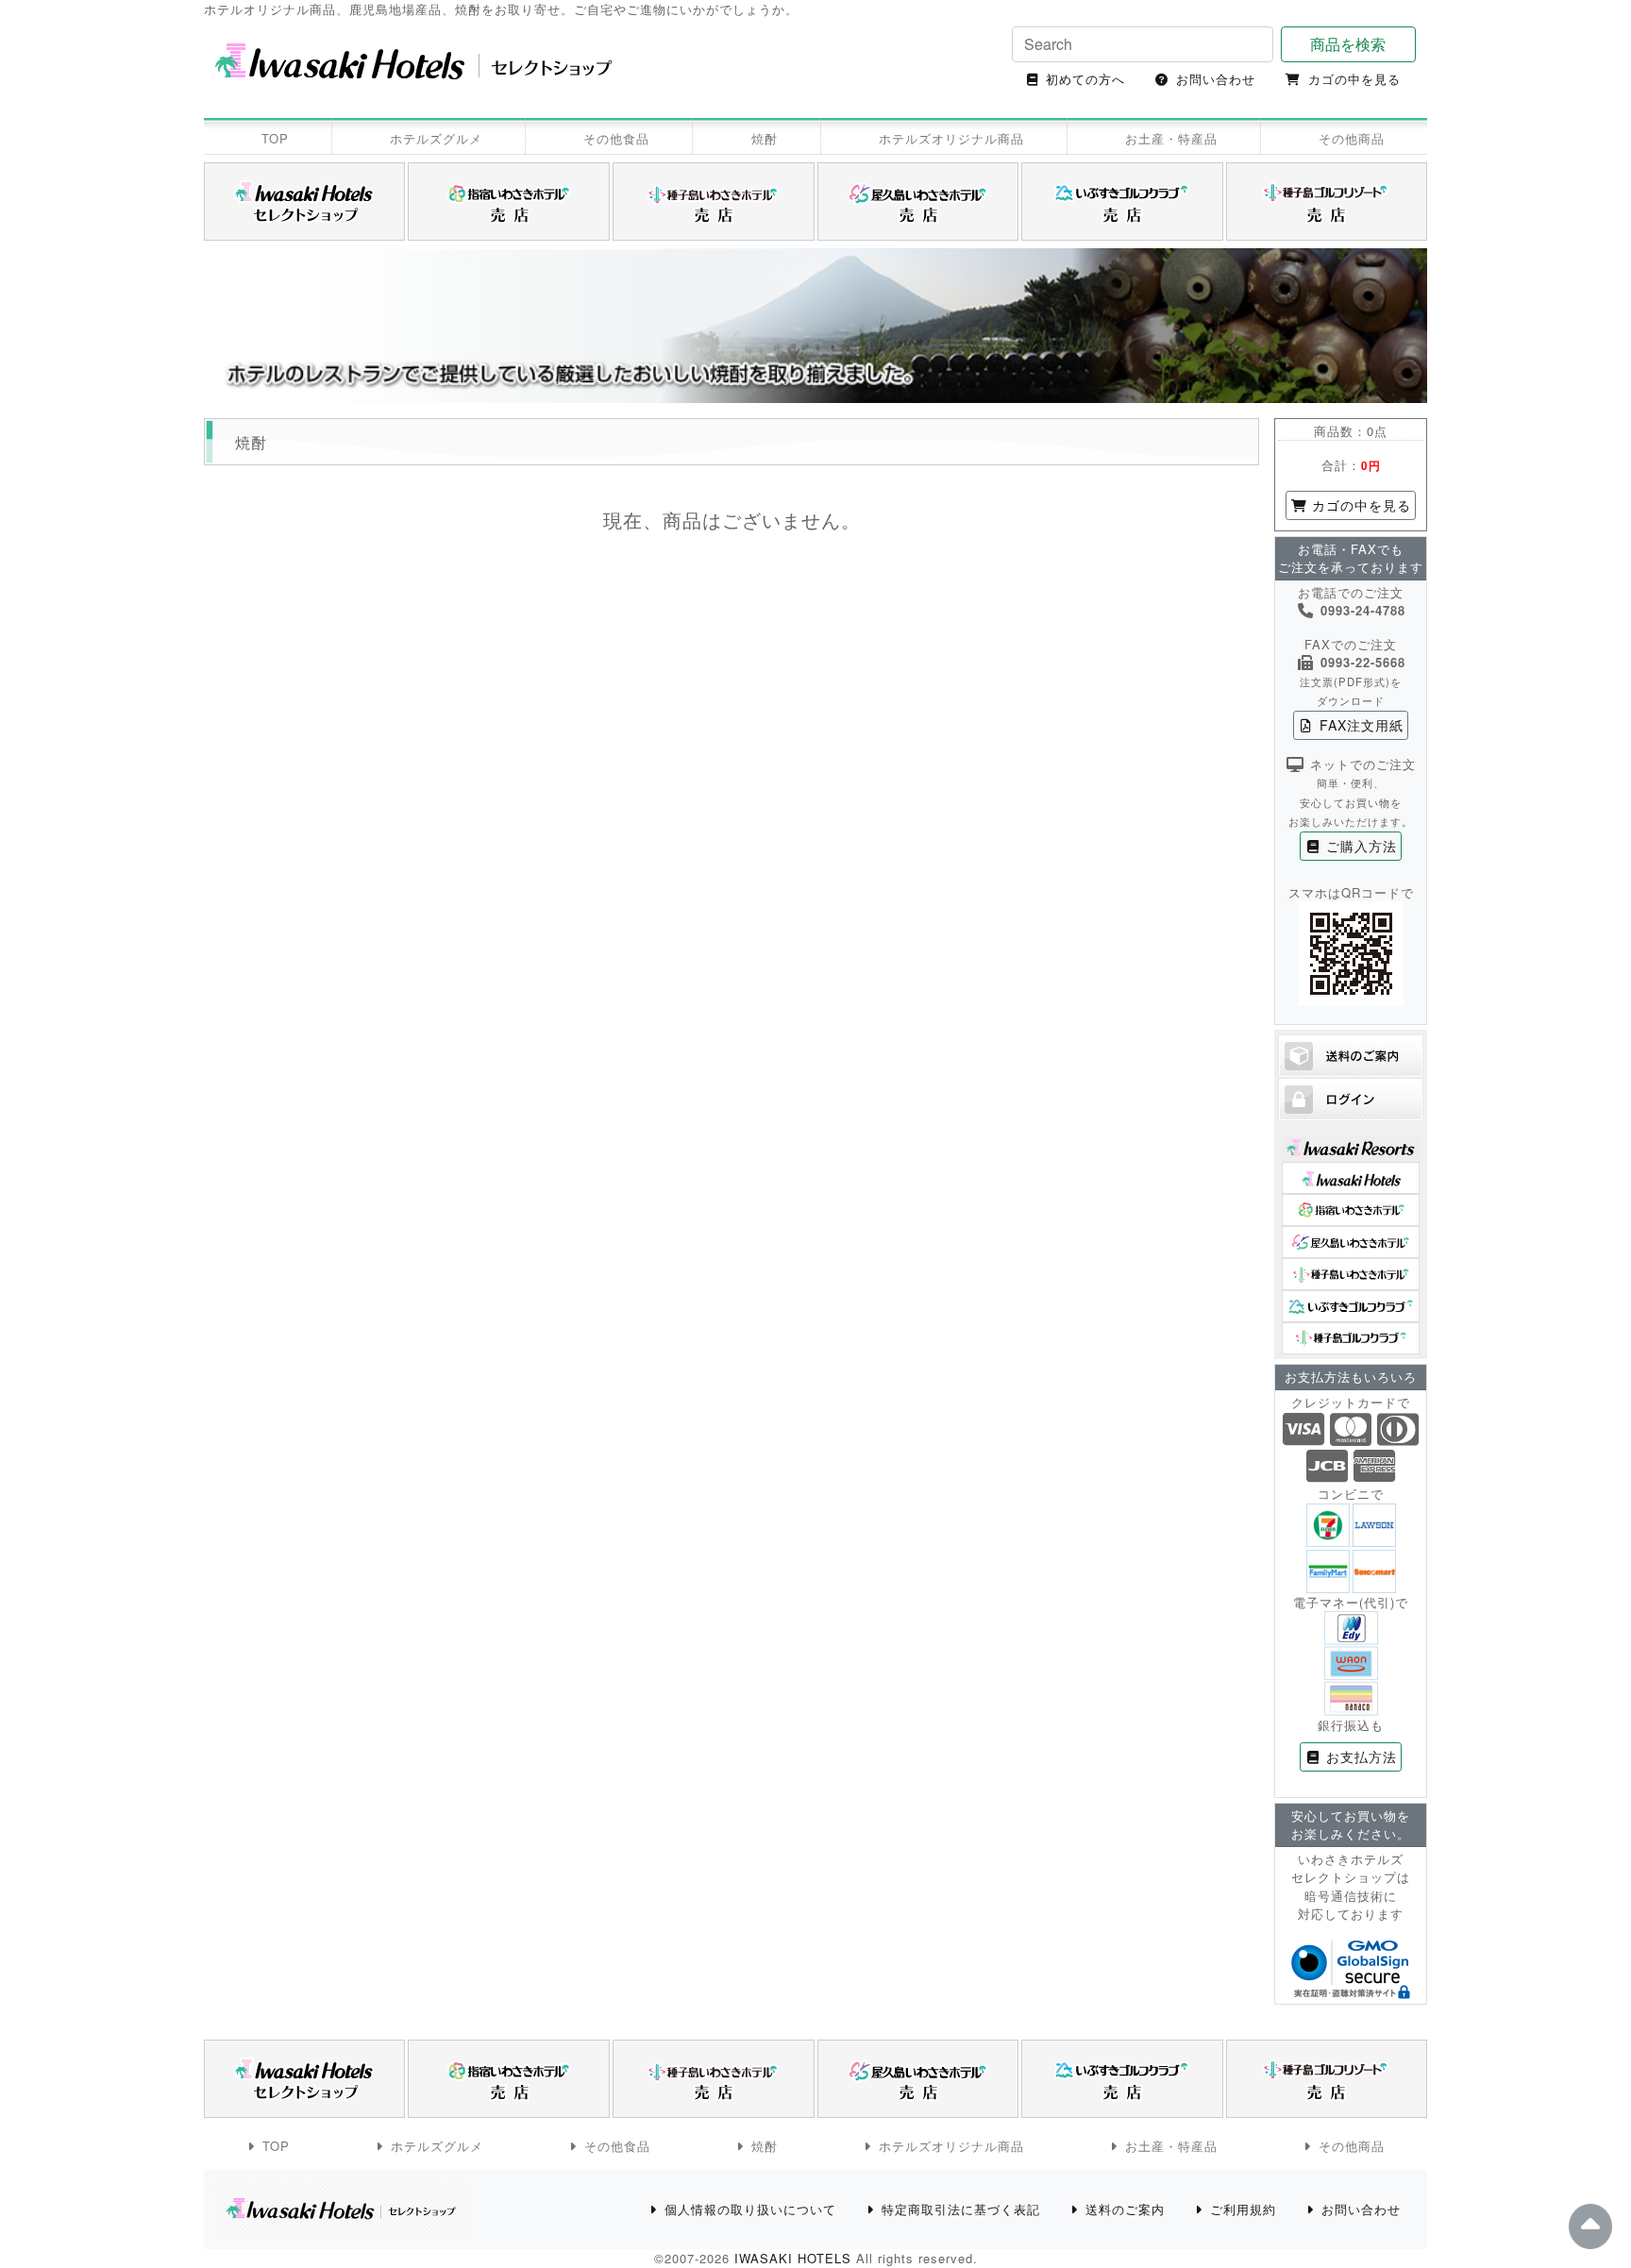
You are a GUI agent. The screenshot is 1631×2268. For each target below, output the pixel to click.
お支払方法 (1359, 1756)
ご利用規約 (1243, 2209)
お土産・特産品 (1171, 138)
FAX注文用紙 (1359, 725)
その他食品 (616, 138)
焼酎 (765, 138)
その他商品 (1352, 138)
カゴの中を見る (1354, 79)
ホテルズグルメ (436, 138)
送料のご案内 (1125, 2209)
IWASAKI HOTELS (793, 2258)
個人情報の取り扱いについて (750, 2209)
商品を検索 (1348, 44)
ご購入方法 (1359, 846)
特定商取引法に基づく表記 (961, 2209)
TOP (275, 138)
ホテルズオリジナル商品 (951, 138)
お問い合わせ (1216, 79)
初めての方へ (1085, 79)
